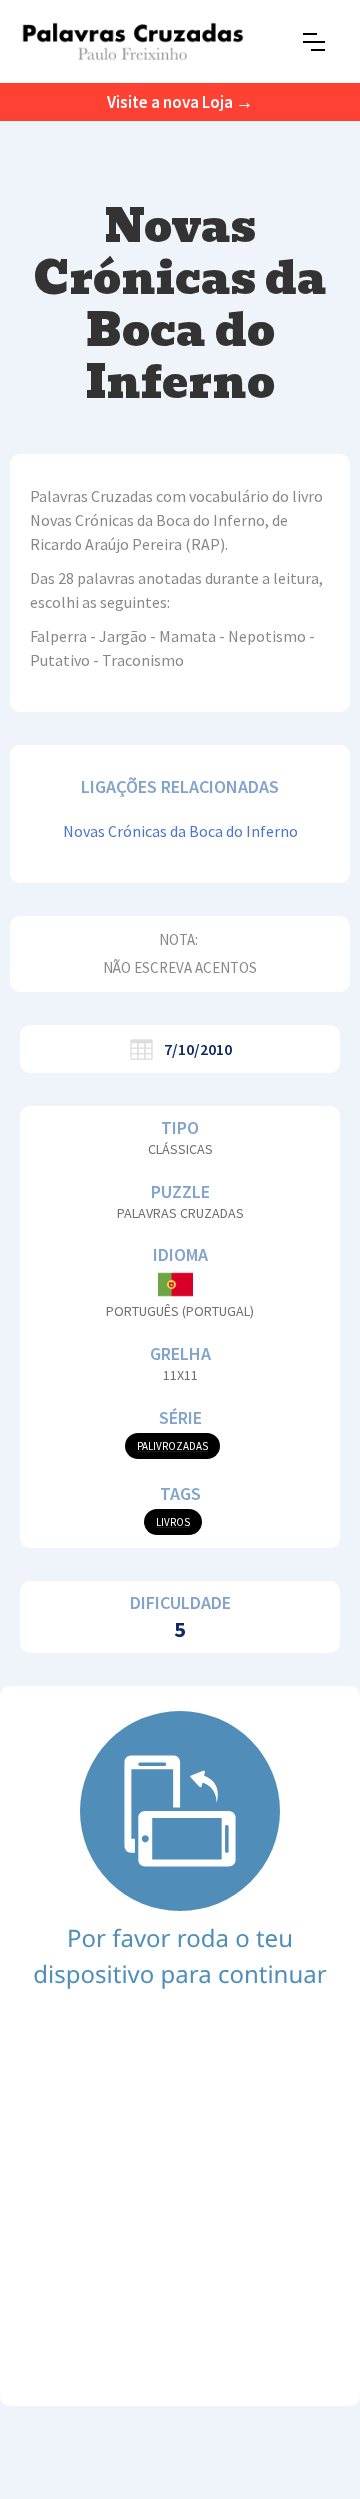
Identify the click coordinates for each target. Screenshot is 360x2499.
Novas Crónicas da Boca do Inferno (180, 831)
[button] (314, 42)
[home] (132, 41)
